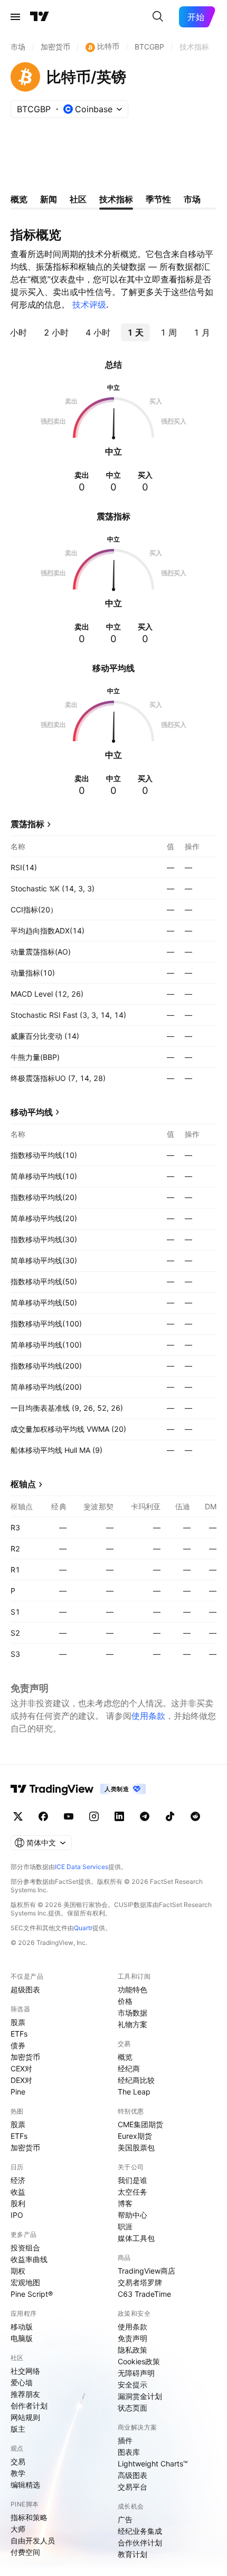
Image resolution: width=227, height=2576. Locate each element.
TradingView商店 (146, 2271)
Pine (18, 2092)
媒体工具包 (136, 2238)
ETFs (19, 2034)
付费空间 (25, 2552)
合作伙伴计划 (140, 2543)
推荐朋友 (25, 2394)
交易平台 (133, 2487)
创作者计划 (29, 2406)
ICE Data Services (82, 1867)
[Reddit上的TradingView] (195, 1816)
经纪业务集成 (140, 2531)
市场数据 (133, 2013)
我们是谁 (133, 2180)
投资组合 (25, 2248)
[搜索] (158, 17)
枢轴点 (23, 1484)
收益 (18, 2192)
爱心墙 (22, 2382)
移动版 (22, 2327)
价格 (125, 2001)
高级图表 (133, 2475)
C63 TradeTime (144, 2294)
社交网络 (25, 2371)
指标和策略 (29, 2517)
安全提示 (133, 2385)
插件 (125, 2440)
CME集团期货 (140, 2124)
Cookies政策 (139, 2361)
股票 (18, 2022)
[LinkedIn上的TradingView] (119, 1816)
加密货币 (25, 2057)
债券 (18, 2045)
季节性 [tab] (158, 199)
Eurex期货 (135, 2136)
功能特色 (133, 1989)
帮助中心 (133, 2215)
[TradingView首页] (40, 17)
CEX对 (21, 2068)
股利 (18, 2203)
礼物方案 (133, 2024)
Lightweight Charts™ (153, 2464)
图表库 (129, 2452)
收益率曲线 (29, 2259)
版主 (18, 2429)
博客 (125, 2203)
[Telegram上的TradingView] (145, 1816)
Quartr (83, 1928)
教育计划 (133, 2554)
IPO (17, 2215)
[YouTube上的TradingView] (69, 1816)
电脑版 (22, 2338)
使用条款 (148, 1716)
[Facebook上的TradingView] (43, 1816)
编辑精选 (25, 2485)
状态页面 (133, 2408)
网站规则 (25, 2417)
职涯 (125, 2226)
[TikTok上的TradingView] (170, 1816)
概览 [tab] (19, 199)
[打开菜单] (15, 17)
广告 (125, 2519)
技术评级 (89, 304)
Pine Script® (32, 2294)
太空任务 (133, 2192)
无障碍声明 (136, 2373)
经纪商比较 (136, 2080)
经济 (18, 2180)
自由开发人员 (33, 2540)
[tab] (56, 332)
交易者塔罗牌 (140, 2282)
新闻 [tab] (49, 199)
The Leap (134, 2092)
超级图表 (25, 1989)
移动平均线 (32, 1112)
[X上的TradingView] (18, 1816)
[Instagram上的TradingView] (94, 1816)
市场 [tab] (192, 199)
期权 (18, 2271)
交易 (18, 2461)
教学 (18, 2473)
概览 (125, 2057)
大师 (18, 2529)
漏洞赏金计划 (140, 2396)
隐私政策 (133, 2350)
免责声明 (133, 2338)
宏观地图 (25, 2282)
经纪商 (129, 2068)
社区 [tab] (78, 199)
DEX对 (21, 2080)
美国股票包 (136, 2147)
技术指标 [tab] (116, 199)
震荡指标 (27, 824)
